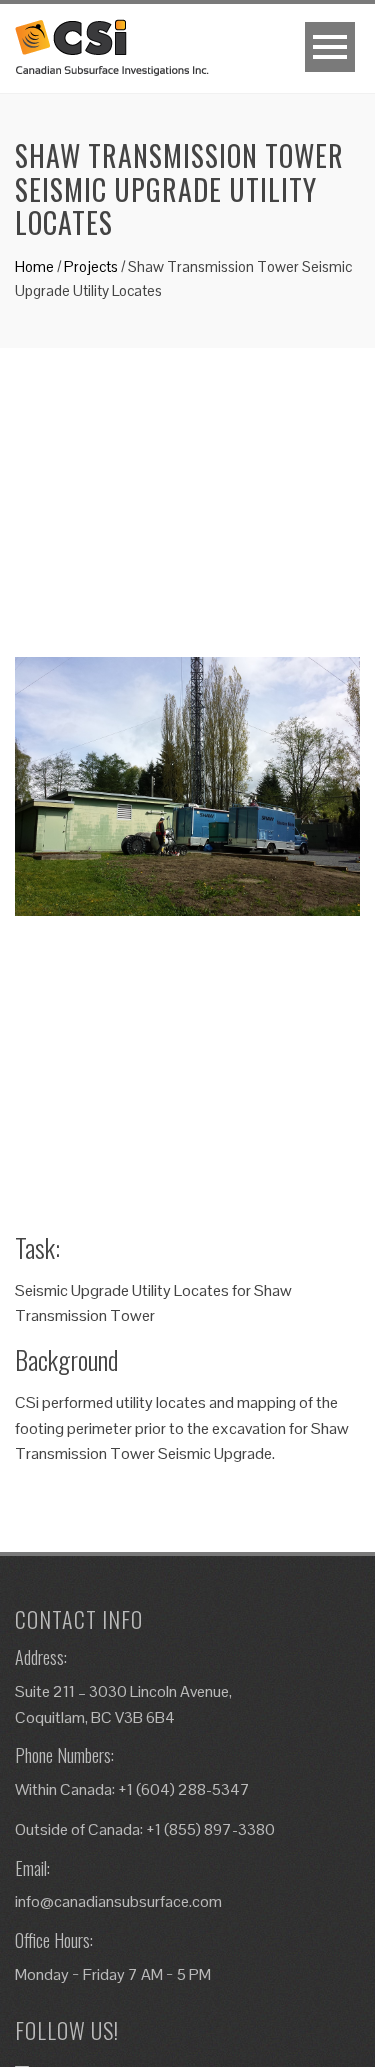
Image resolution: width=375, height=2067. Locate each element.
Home (34, 266)
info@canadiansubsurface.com (118, 1901)
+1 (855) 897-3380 (210, 1829)
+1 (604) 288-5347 (184, 1789)
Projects (91, 266)
